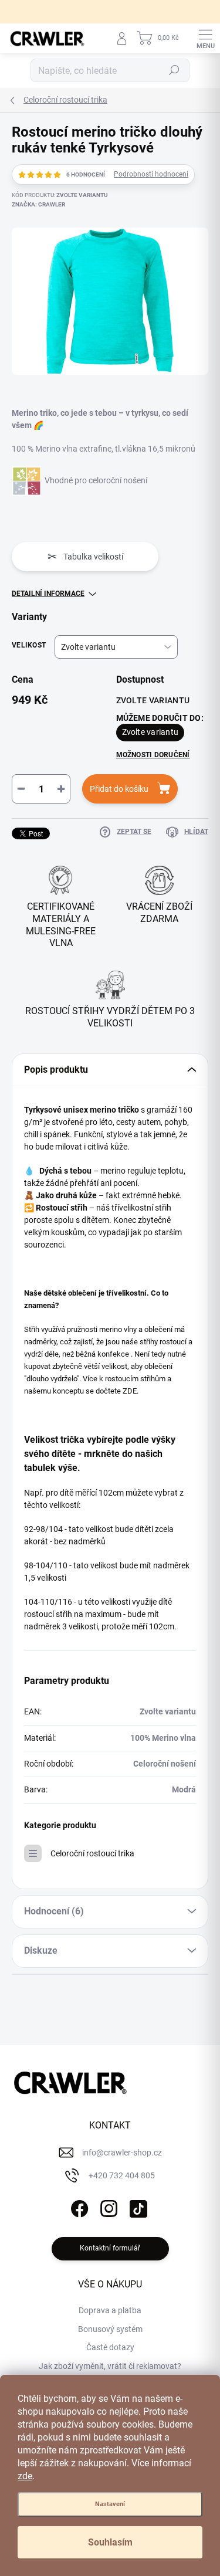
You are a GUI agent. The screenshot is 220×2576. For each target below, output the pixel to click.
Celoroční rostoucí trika (92, 1853)
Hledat (174, 70)
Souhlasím (110, 2542)
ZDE (130, 1391)
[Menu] (205, 38)
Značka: (38, 204)
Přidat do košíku (119, 789)
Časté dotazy (110, 2347)
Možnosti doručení (153, 755)
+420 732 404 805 (122, 2175)
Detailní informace (48, 594)
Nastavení (110, 2504)
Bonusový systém (110, 2329)
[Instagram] (107, 2207)
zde (25, 2476)
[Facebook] (78, 2207)
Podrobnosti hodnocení (151, 174)
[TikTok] (136, 2207)
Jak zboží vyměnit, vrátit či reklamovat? (110, 2366)
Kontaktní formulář (110, 2248)
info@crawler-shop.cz (122, 2153)
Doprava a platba (110, 2310)
